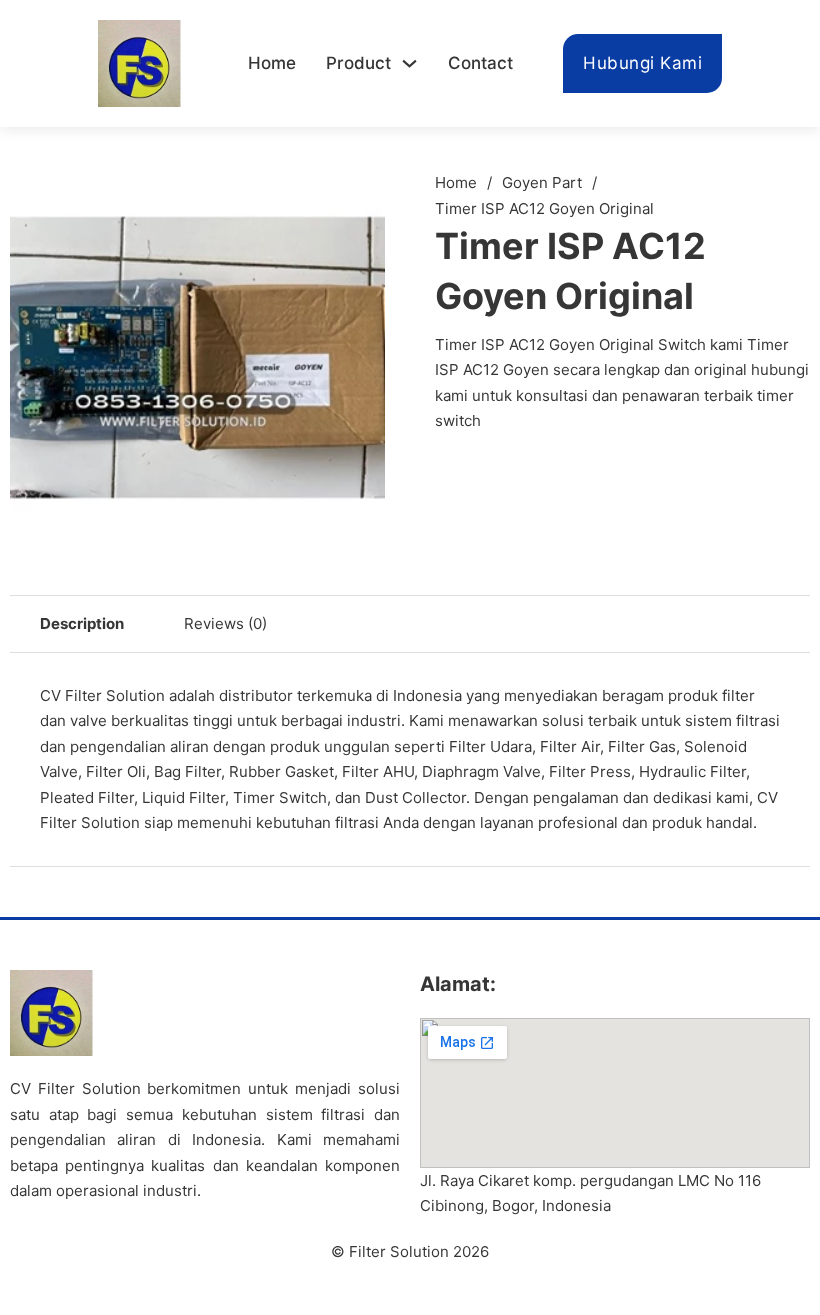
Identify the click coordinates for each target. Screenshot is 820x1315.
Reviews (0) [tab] (225, 623)
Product (358, 63)
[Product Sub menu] (409, 63)
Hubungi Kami (642, 63)
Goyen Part (542, 182)
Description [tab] (82, 623)
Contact (480, 63)
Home (272, 63)
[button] (358, 197)
